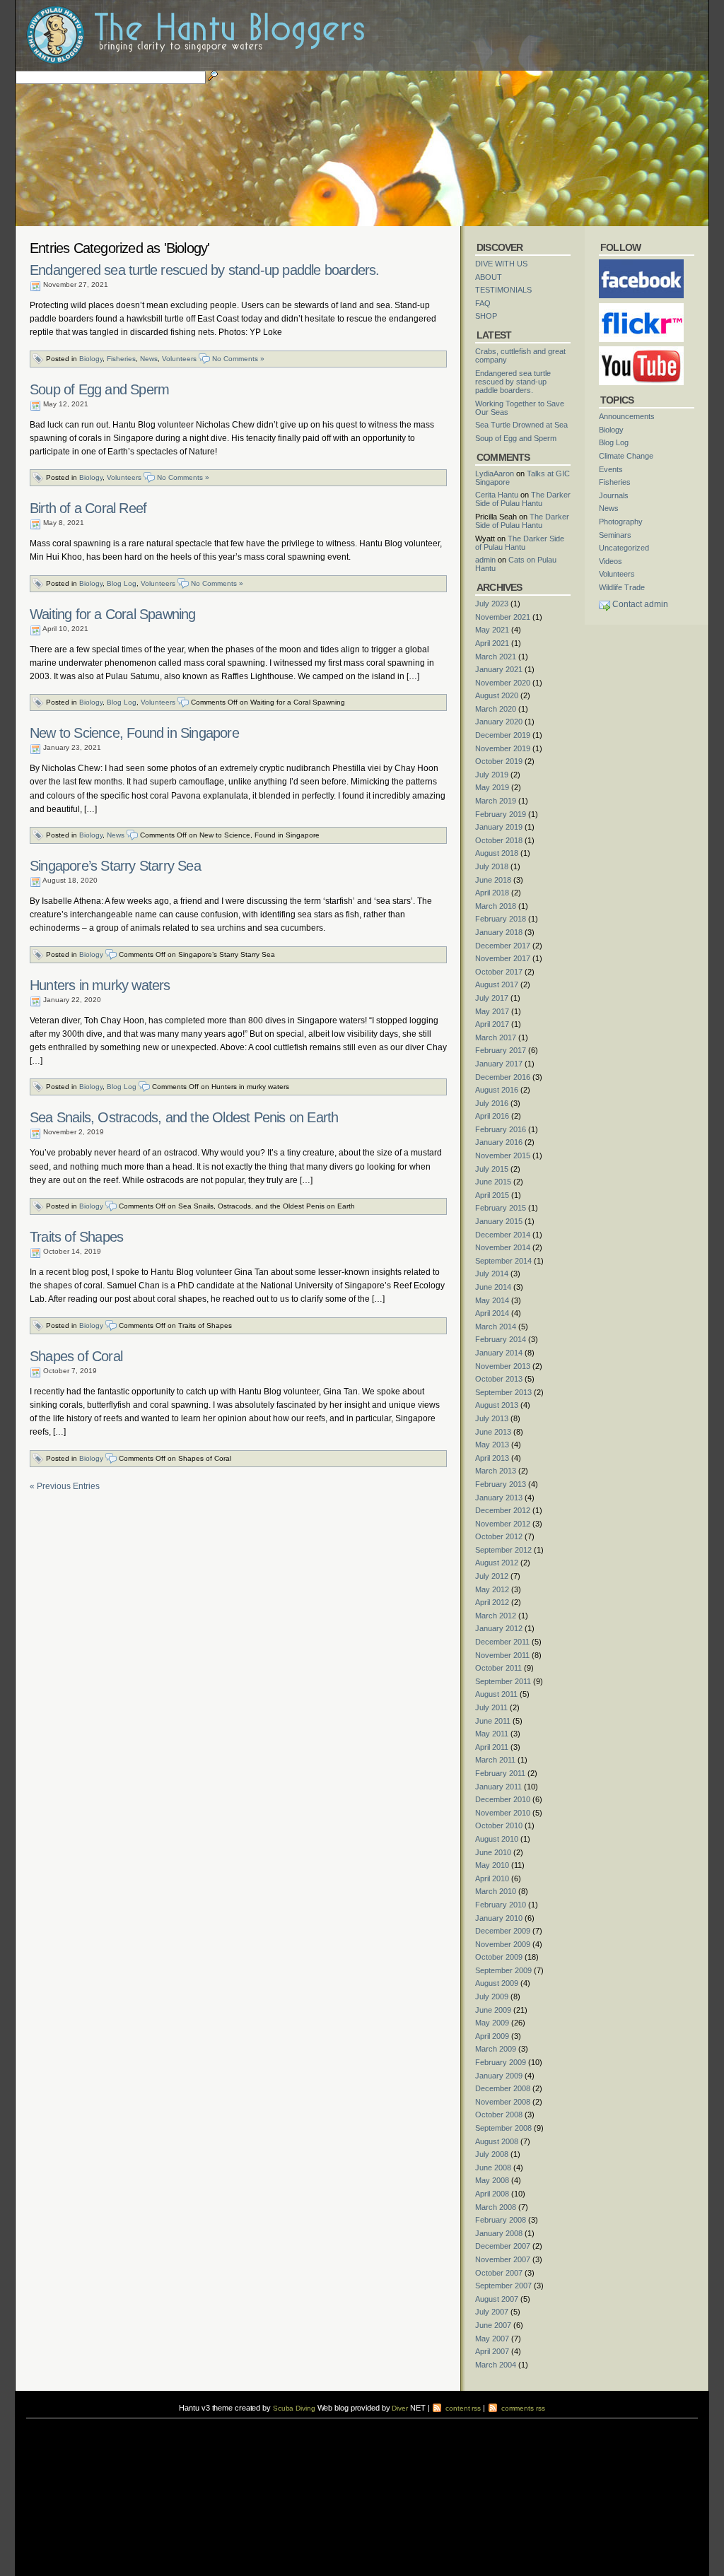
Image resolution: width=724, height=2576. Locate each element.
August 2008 (497, 2141)
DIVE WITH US (501, 264)
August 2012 (497, 1563)
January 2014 (499, 1353)
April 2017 (492, 1024)
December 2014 (503, 1235)
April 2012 (492, 1602)
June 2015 (493, 1182)
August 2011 (496, 1694)
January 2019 (499, 827)
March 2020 (496, 709)
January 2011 (498, 1787)
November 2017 (503, 958)
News (149, 359)
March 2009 (496, 2049)
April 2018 (492, 893)
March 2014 (496, 1327)
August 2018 (497, 853)
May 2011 (492, 1734)
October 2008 (499, 2115)
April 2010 (492, 1878)
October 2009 (499, 1957)
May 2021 (492, 630)
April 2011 (492, 1747)
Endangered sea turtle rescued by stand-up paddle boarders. (205, 270)
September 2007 (503, 2286)
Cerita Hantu (497, 495)
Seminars (615, 535)
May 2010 (492, 1865)
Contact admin (640, 604)
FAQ (483, 303)
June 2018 (493, 880)
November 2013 (503, 1366)
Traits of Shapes (76, 1237)
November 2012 (503, 1524)
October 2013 (499, 1379)
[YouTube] (641, 351)
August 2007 (497, 2299)
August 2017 (497, 984)
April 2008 (492, 2194)
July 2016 (492, 1103)
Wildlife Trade (622, 587)
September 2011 (503, 1681)
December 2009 (503, 1931)
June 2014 (493, 1287)
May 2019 (492, 787)
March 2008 (496, 2207)
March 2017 (496, 1037)
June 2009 (493, 2010)
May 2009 (492, 2023)
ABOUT (489, 277)
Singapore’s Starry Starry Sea (115, 866)
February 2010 (501, 1905)
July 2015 (492, 1169)
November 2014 (503, 1247)
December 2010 (503, 1799)
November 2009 (503, 1944)
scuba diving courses (125, 2422)
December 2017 (503, 946)
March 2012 (496, 1616)
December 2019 (503, 735)
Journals (614, 495)
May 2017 (492, 1011)
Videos (611, 561)
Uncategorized (624, 548)
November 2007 (503, 2259)
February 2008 (501, 2220)
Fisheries (121, 359)
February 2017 (501, 1050)
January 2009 (499, 2076)
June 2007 (493, 2325)
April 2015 (492, 1195)
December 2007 (503, 2246)
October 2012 (499, 1536)
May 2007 (492, 2339)
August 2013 (497, 1405)
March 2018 (496, 906)
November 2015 (503, 1155)
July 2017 (492, 998)
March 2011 (495, 1760)
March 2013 (496, 1471)
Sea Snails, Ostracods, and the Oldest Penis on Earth (184, 1117)
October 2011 (498, 1668)
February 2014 (501, 1339)
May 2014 (492, 1300)
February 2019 (501, 814)
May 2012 (492, 1589)
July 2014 (492, 1274)
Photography (621, 522)
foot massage (165, 2431)
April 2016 (492, 1116)
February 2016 (501, 1129)
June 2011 (493, 1721)
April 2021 (492, 643)
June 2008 (493, 2168)
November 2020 (503, 683)
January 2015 (499, 1221)
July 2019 (492, 775)
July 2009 (492, 1996)
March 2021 (496, 657)
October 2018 (499, 840)
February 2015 (501, 1208)
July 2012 (492, 1576)
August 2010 (497, 1839)
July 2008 (492, 2154)
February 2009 (501, 2062)
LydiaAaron (495, 474)
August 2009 (497, 1983)
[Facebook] (641, 264)
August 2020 (497, 695)
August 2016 (497, 1090)
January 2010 (499, 1918)
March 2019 (496, 801)
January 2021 (499, 669)
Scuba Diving (294, 2408)
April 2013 (492, 1458)
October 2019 (499, 761)
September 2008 (503, 2128)
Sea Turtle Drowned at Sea (521, 425)
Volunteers (179, 359)
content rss (462, 2408)
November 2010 (503, 1813)
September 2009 (503, 1970)
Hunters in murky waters (100, 985)
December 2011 (502, 1642)
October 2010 (499, 1825)
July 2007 (492, 2312)
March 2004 (496, 2365)
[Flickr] (641, 307)
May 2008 (492, 2180)
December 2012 (503, 1510)
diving (45, 2431)
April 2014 (492, 1313)
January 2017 (499, 1064)
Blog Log (122, 583)
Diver (400, 2408)
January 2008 (499, 2233)
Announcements (627, 416)
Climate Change (626, 456)
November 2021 (503, 617)
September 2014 (503, 1261)
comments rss (522, 2408)
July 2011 (491, 1707)
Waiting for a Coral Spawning (113, 614)
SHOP (486, 316)
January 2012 (499, 1628)
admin (485, 560)
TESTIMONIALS (503, 290)
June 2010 (493, 1852)
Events (611, 469)
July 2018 (492, 866)
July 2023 (492, 604)
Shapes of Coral (76, 1356)
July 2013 (492, 1418)
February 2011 (500, 1773)
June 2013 (493, 1432)
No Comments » (238, 359)
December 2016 (503, 1077)
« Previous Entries (65, 1486)
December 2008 (503, 2088)
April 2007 (492, 2351)
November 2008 (503, 2102)
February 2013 (501, 1484)
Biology (91, 359)
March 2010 (496, 1891)
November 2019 (503, 748)
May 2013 (492, 1445)
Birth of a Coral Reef (88, 508)
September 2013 (503, 1392)
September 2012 (503, 1550)
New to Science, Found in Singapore (134, 733)
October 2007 (499, 2273)
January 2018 (499, 932)
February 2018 (501, 919)
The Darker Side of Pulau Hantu (523, 499)
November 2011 (502, 1655)
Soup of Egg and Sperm (99, 389)
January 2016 (499, 1142)
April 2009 (492, 2036)
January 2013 (499, 1498)
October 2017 (499, 972)
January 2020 (499, 722)
